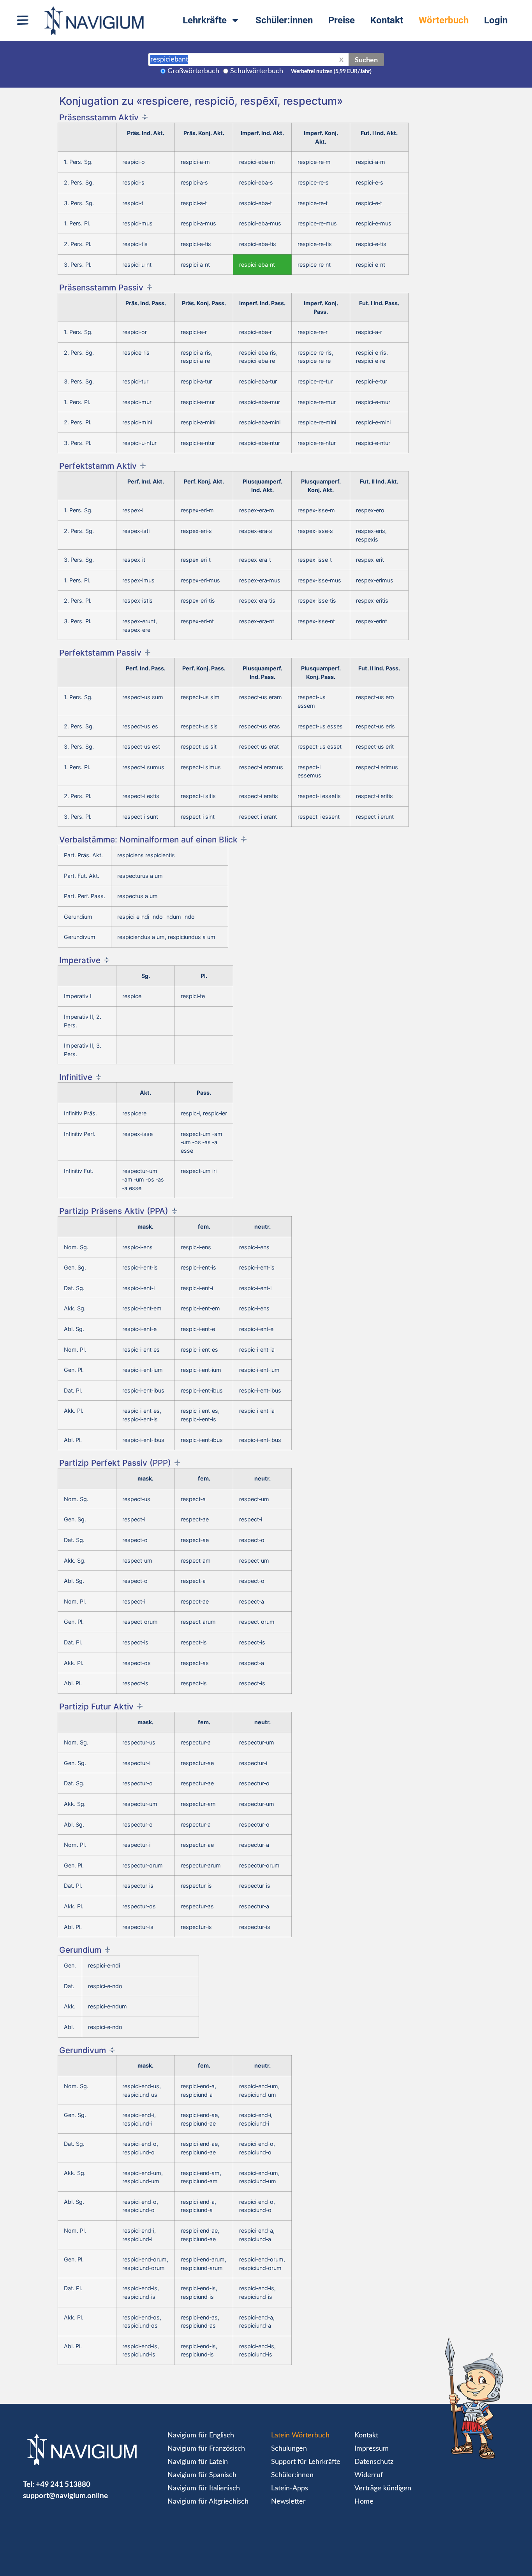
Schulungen (289, 2449)
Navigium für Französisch (206, 2449)
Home (364, 2502)
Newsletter (288, 2502)
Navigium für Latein (198, 2462)
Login (496, 20)
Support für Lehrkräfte (306, 2462)
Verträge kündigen (383, 2488)
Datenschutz (374, 2462)
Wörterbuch (444, 20)
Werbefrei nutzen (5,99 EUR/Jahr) (331, 72)
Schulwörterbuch (257, 71)
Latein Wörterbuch (300, 2435)
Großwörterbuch (193, 71)
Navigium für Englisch (201, 2435)
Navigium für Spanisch (202, 2475)
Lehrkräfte (205, 20)
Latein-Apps (290, 2488)
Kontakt (387, 20)
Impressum (372, 2449)
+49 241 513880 (63, 2484)
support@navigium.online (65, 2495)
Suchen (366, 60)
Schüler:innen (284, 20)
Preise (342, 20)
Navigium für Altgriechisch (208, 2502)
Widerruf (369, 2475)
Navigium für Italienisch (204, 2488)
